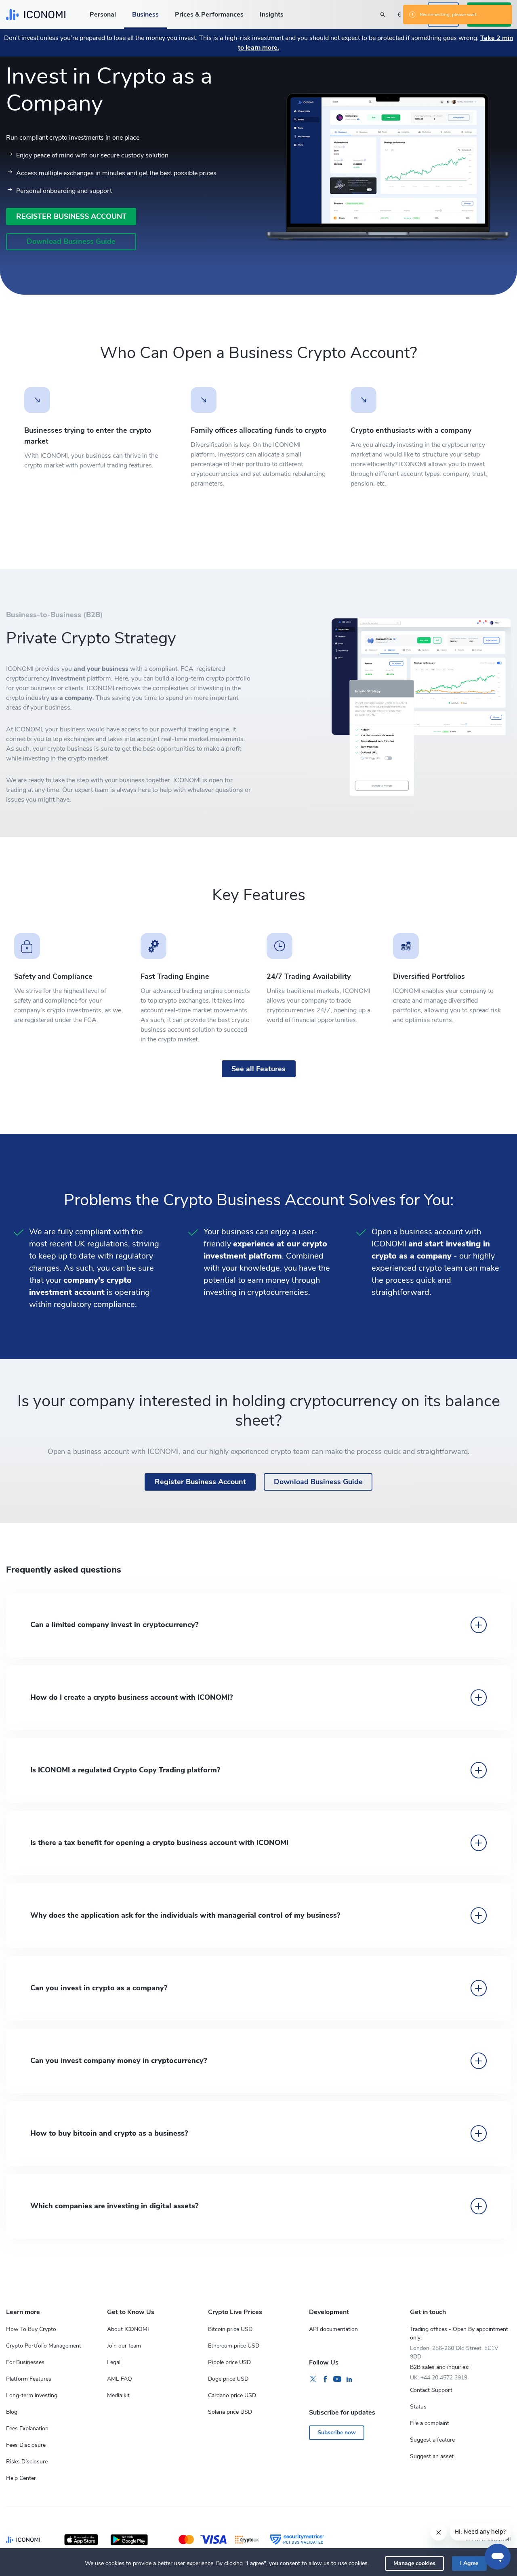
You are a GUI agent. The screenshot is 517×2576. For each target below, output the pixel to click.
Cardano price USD (232, 2395)
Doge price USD (228, 2379)
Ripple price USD (229, 2362)
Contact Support (431, 2390)
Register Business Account (71, 216)
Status (418, 2407)
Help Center (21, 2478)
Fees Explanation (27, 2428)
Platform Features (29, 2379)
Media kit (118, 2395)
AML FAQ (120, 2379)
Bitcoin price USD (230, 2329)
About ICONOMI (128, 2329)
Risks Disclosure (27, 2462)
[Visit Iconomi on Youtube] (337, 2379)
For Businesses (25, 2362)
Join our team (124, 2346)
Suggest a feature (432, 2440)
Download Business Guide (71, 241)
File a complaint (430, 2423)
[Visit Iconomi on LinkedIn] (349, 2379)
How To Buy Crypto (31, 2329)
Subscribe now (337, 2433)
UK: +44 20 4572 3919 (439, 2378)
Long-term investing (32, 2395)
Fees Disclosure (26, 2445)
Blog (12, 2412)
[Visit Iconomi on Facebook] (325, 2379)
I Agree (469, 2563)
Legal (114, 2362)
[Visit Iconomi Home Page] (36, 15)
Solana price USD (230, 2412)
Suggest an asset (432, 2456)
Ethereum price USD (234, 2346)
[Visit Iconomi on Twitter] (313, 2379)
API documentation (333, 2329)
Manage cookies (414, 2563)
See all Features (258, 1069)
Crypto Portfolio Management (44, 2346)
